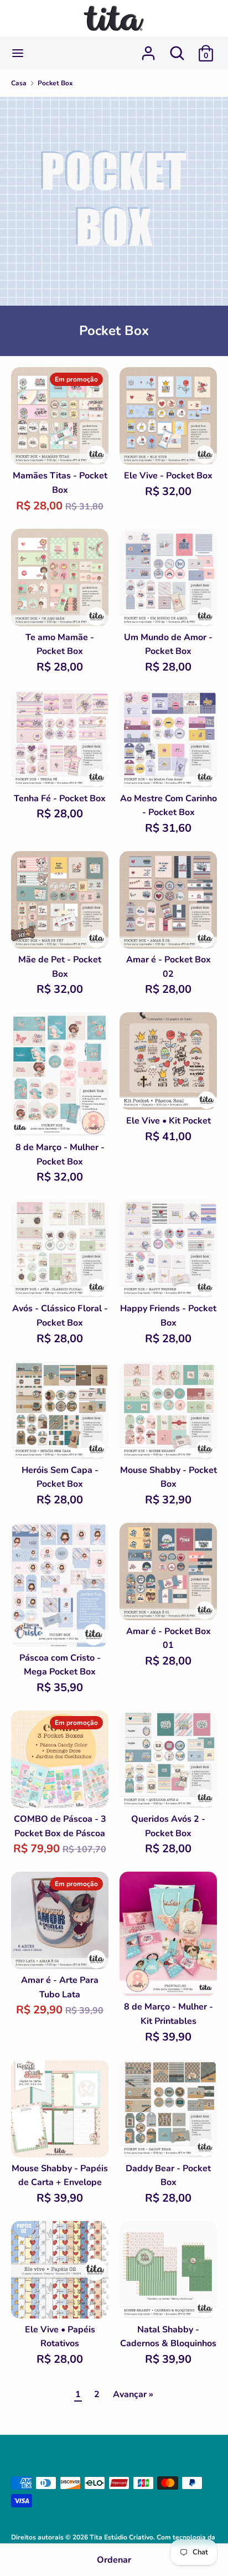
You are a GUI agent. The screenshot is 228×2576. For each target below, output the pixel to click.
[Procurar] (177, 49)
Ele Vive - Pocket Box (168, 476)
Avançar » (133, 2394)
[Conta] (148, 49)
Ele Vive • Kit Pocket (169, 1121)
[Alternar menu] (18, 53)
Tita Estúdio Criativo (121, 2537)
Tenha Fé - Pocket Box (60, 798)
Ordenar (114, 2560)
